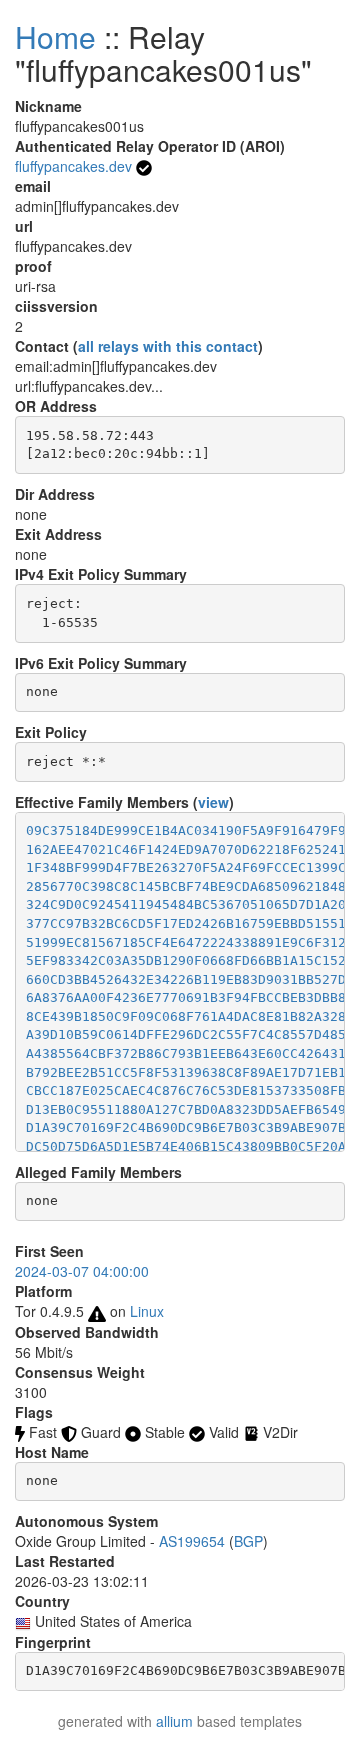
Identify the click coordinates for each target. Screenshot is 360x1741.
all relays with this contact (168, 346)
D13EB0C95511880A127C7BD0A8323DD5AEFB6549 (186, 1109)
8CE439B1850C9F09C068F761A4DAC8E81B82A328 (186, 1016)
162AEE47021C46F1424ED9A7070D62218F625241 (186, 849)
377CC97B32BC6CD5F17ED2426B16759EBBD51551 (186, 923)
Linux (147, 1311)
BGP (248, 1541)
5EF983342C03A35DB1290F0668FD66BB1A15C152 (186, 960)
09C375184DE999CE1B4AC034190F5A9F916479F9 (186, 830)
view (213, 802)
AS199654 (192, 1541)
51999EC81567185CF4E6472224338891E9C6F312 (186, 942)
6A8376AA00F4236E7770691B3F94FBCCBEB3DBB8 (186, 997)
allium (174, 1721)
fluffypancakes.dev (73, 166)
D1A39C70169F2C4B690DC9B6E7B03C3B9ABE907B (186, 1127)
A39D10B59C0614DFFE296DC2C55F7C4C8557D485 (186, 1034)
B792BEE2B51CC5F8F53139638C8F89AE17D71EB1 (186, 1072)
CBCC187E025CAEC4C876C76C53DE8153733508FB (186, 1090)
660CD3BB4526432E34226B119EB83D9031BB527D (186, 979)
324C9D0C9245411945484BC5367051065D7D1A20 (186, 904)
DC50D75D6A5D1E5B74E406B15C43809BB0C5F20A (186, 1146)
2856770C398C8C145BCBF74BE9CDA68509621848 (186, 886)
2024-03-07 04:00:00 (82, 1271)
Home (55, 36)
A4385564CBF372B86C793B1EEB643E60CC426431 (186, 1053)
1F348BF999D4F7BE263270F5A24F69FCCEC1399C (186, 867)
